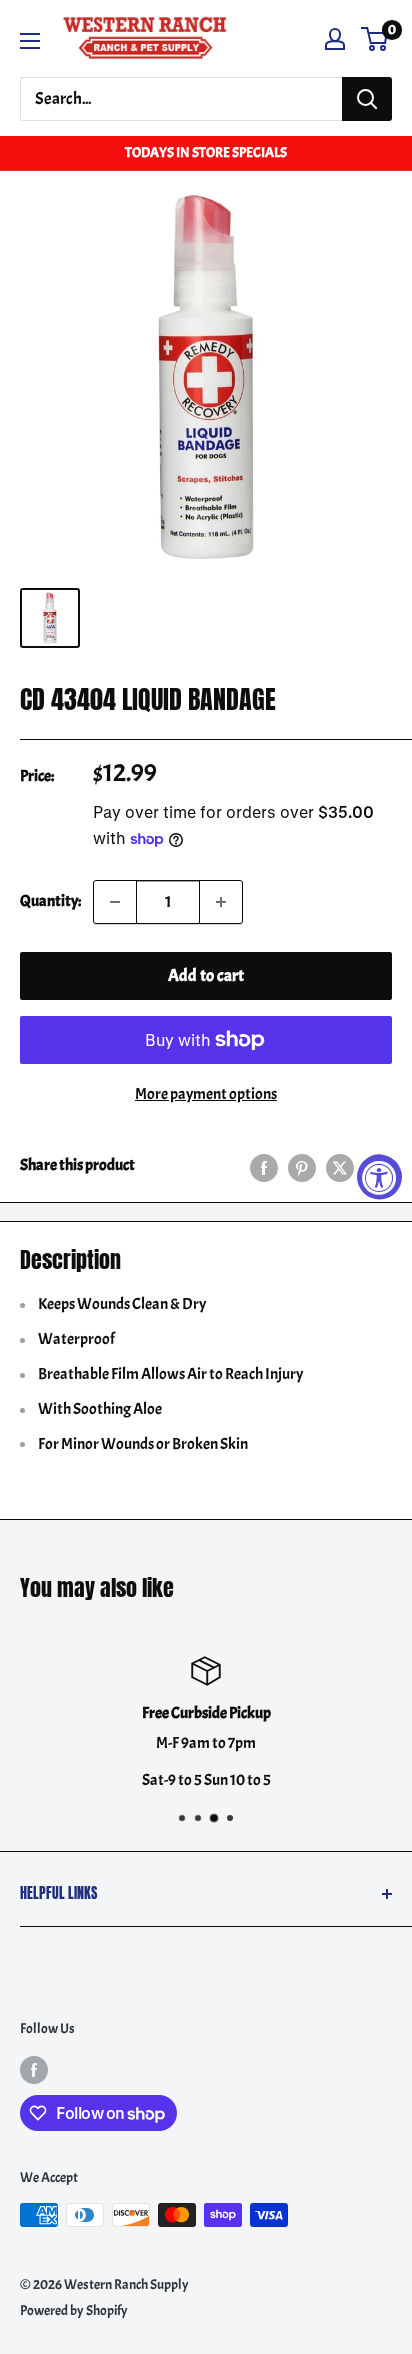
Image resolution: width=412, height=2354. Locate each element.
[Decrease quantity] (115, 902)
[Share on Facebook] (264, 1166)
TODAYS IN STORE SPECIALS (206, 152)
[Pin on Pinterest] (302, 1166)
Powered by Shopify (74, 2310)
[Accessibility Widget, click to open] (379, 1177)
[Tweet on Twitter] (340, 1166)
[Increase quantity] (221, 902)
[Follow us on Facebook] (34, 2069)
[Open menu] (30, 41)
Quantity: (50, 901)
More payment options (206, 1094)
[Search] (367, 99)
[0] (375, 39)
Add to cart (206, 975)
